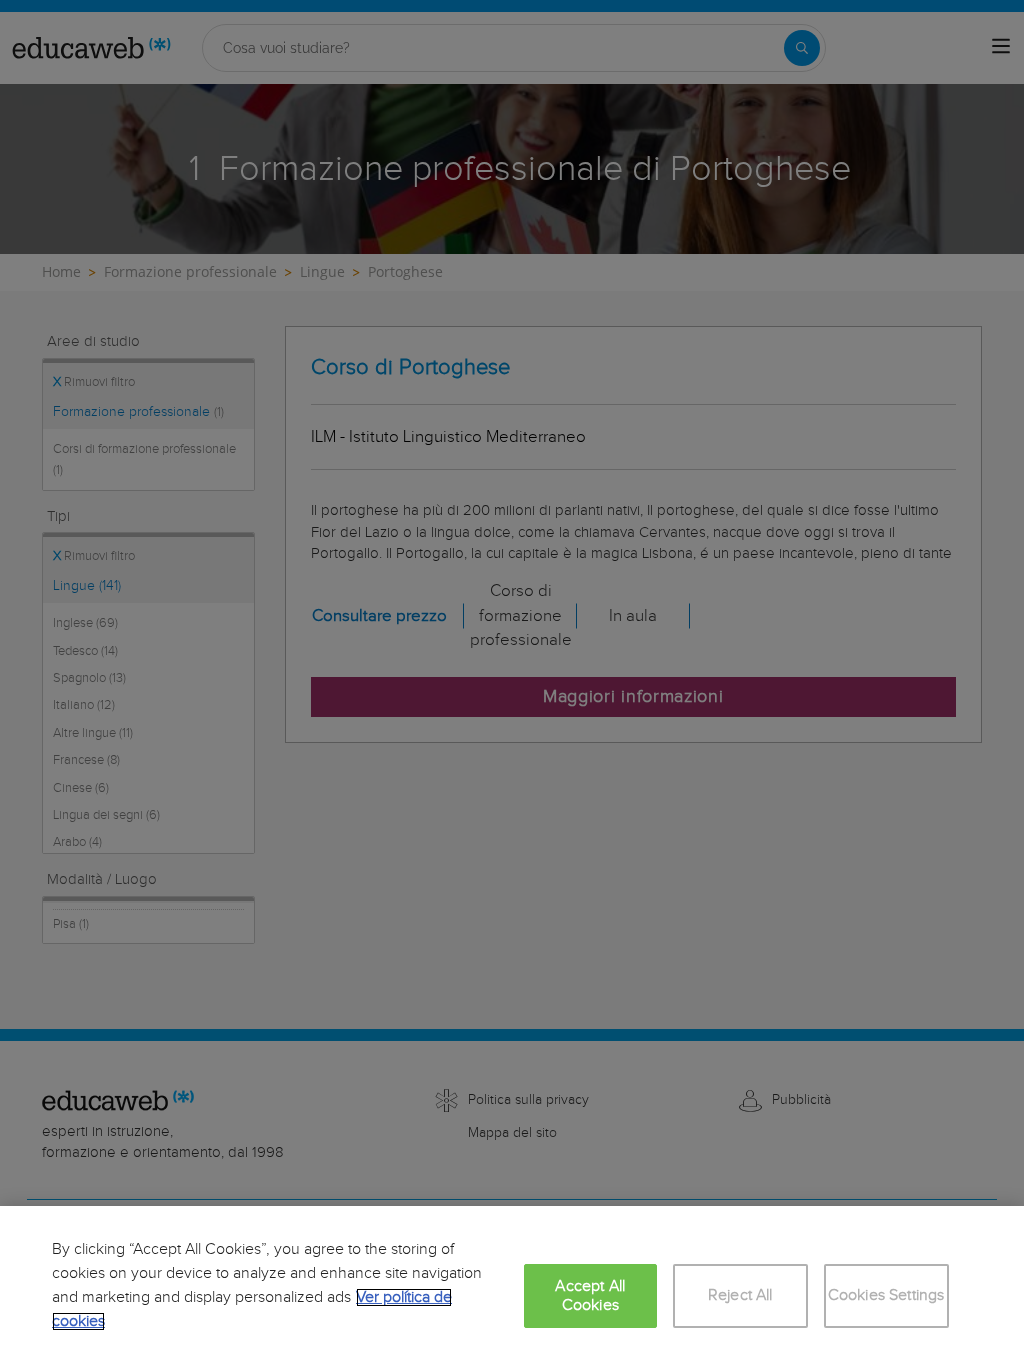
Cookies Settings (886, 1295)
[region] (512, 1286)
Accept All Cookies (590, 1296)
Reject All (740, 1295)
